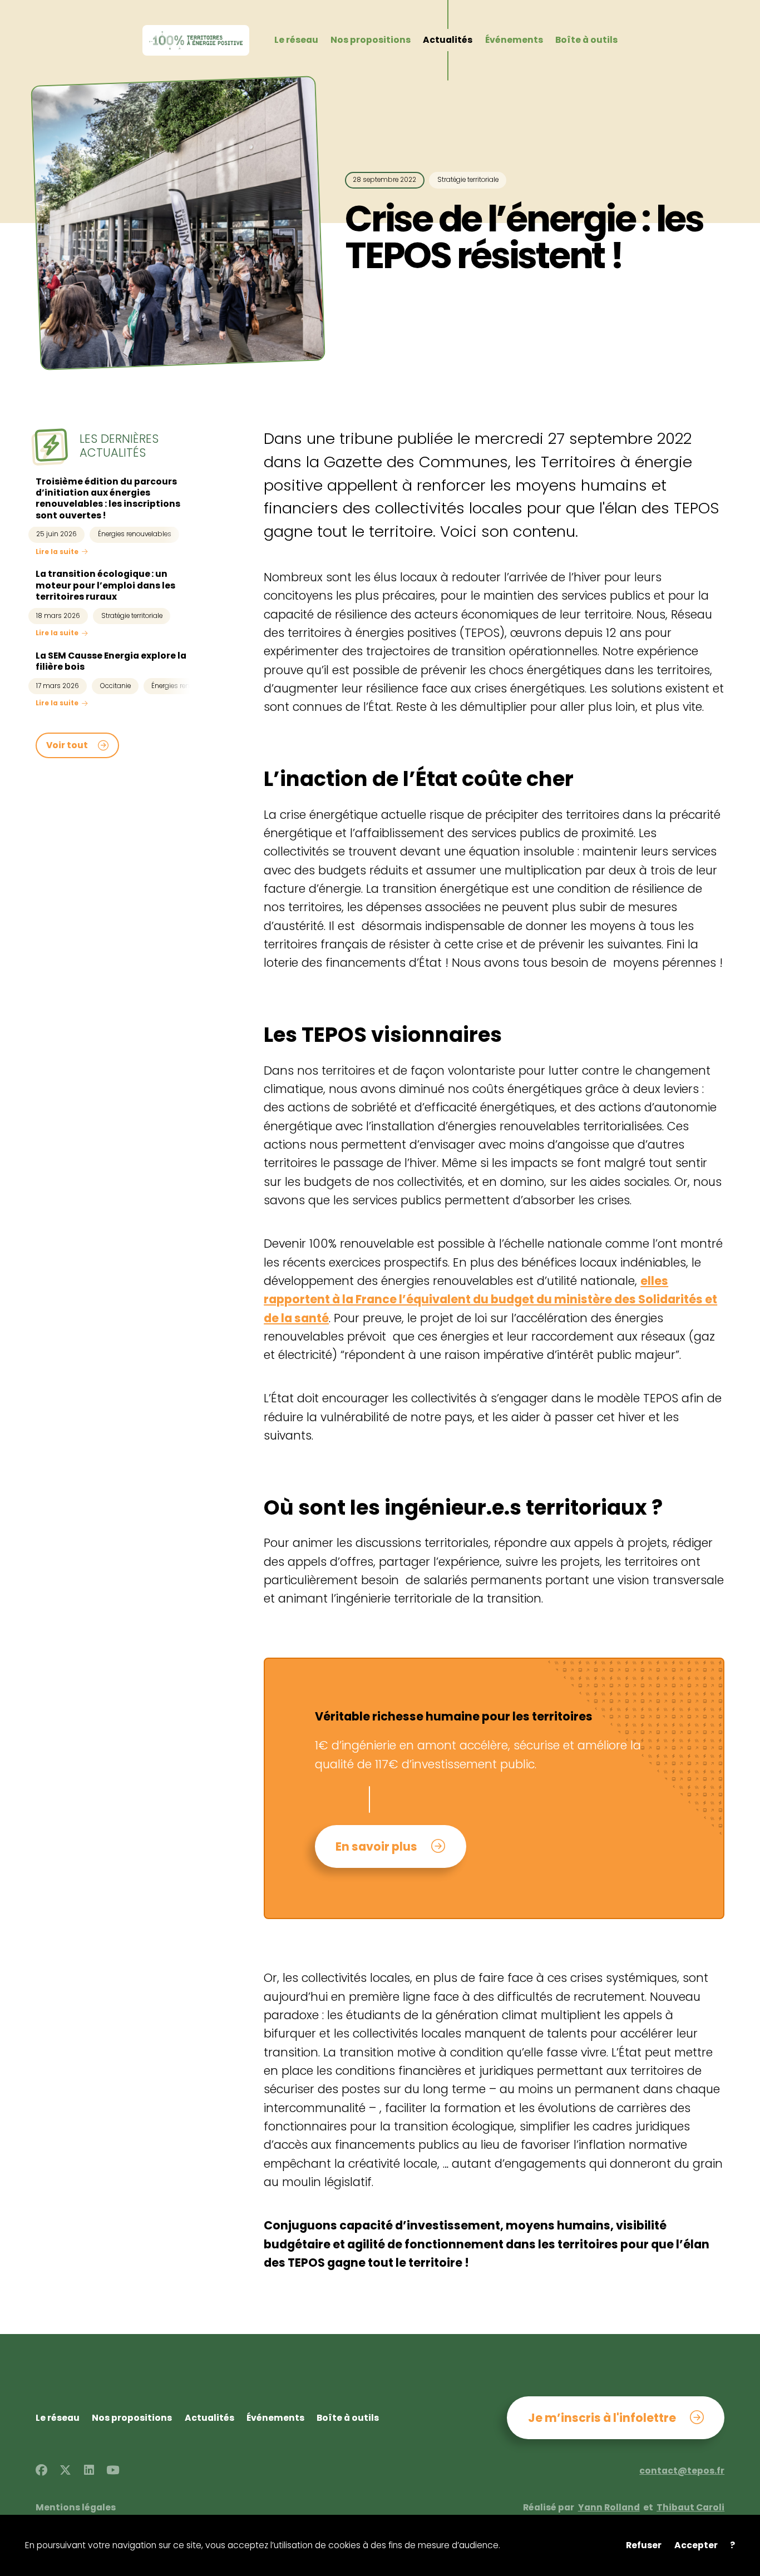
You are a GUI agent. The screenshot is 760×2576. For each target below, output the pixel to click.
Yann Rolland (609, 2508)
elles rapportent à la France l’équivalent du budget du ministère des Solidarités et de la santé (490, 1299)
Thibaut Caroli (690, 2508)
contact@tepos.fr (682, 2471)
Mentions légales (76, 2508)
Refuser (644, 2545)
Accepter (696, 2545)
